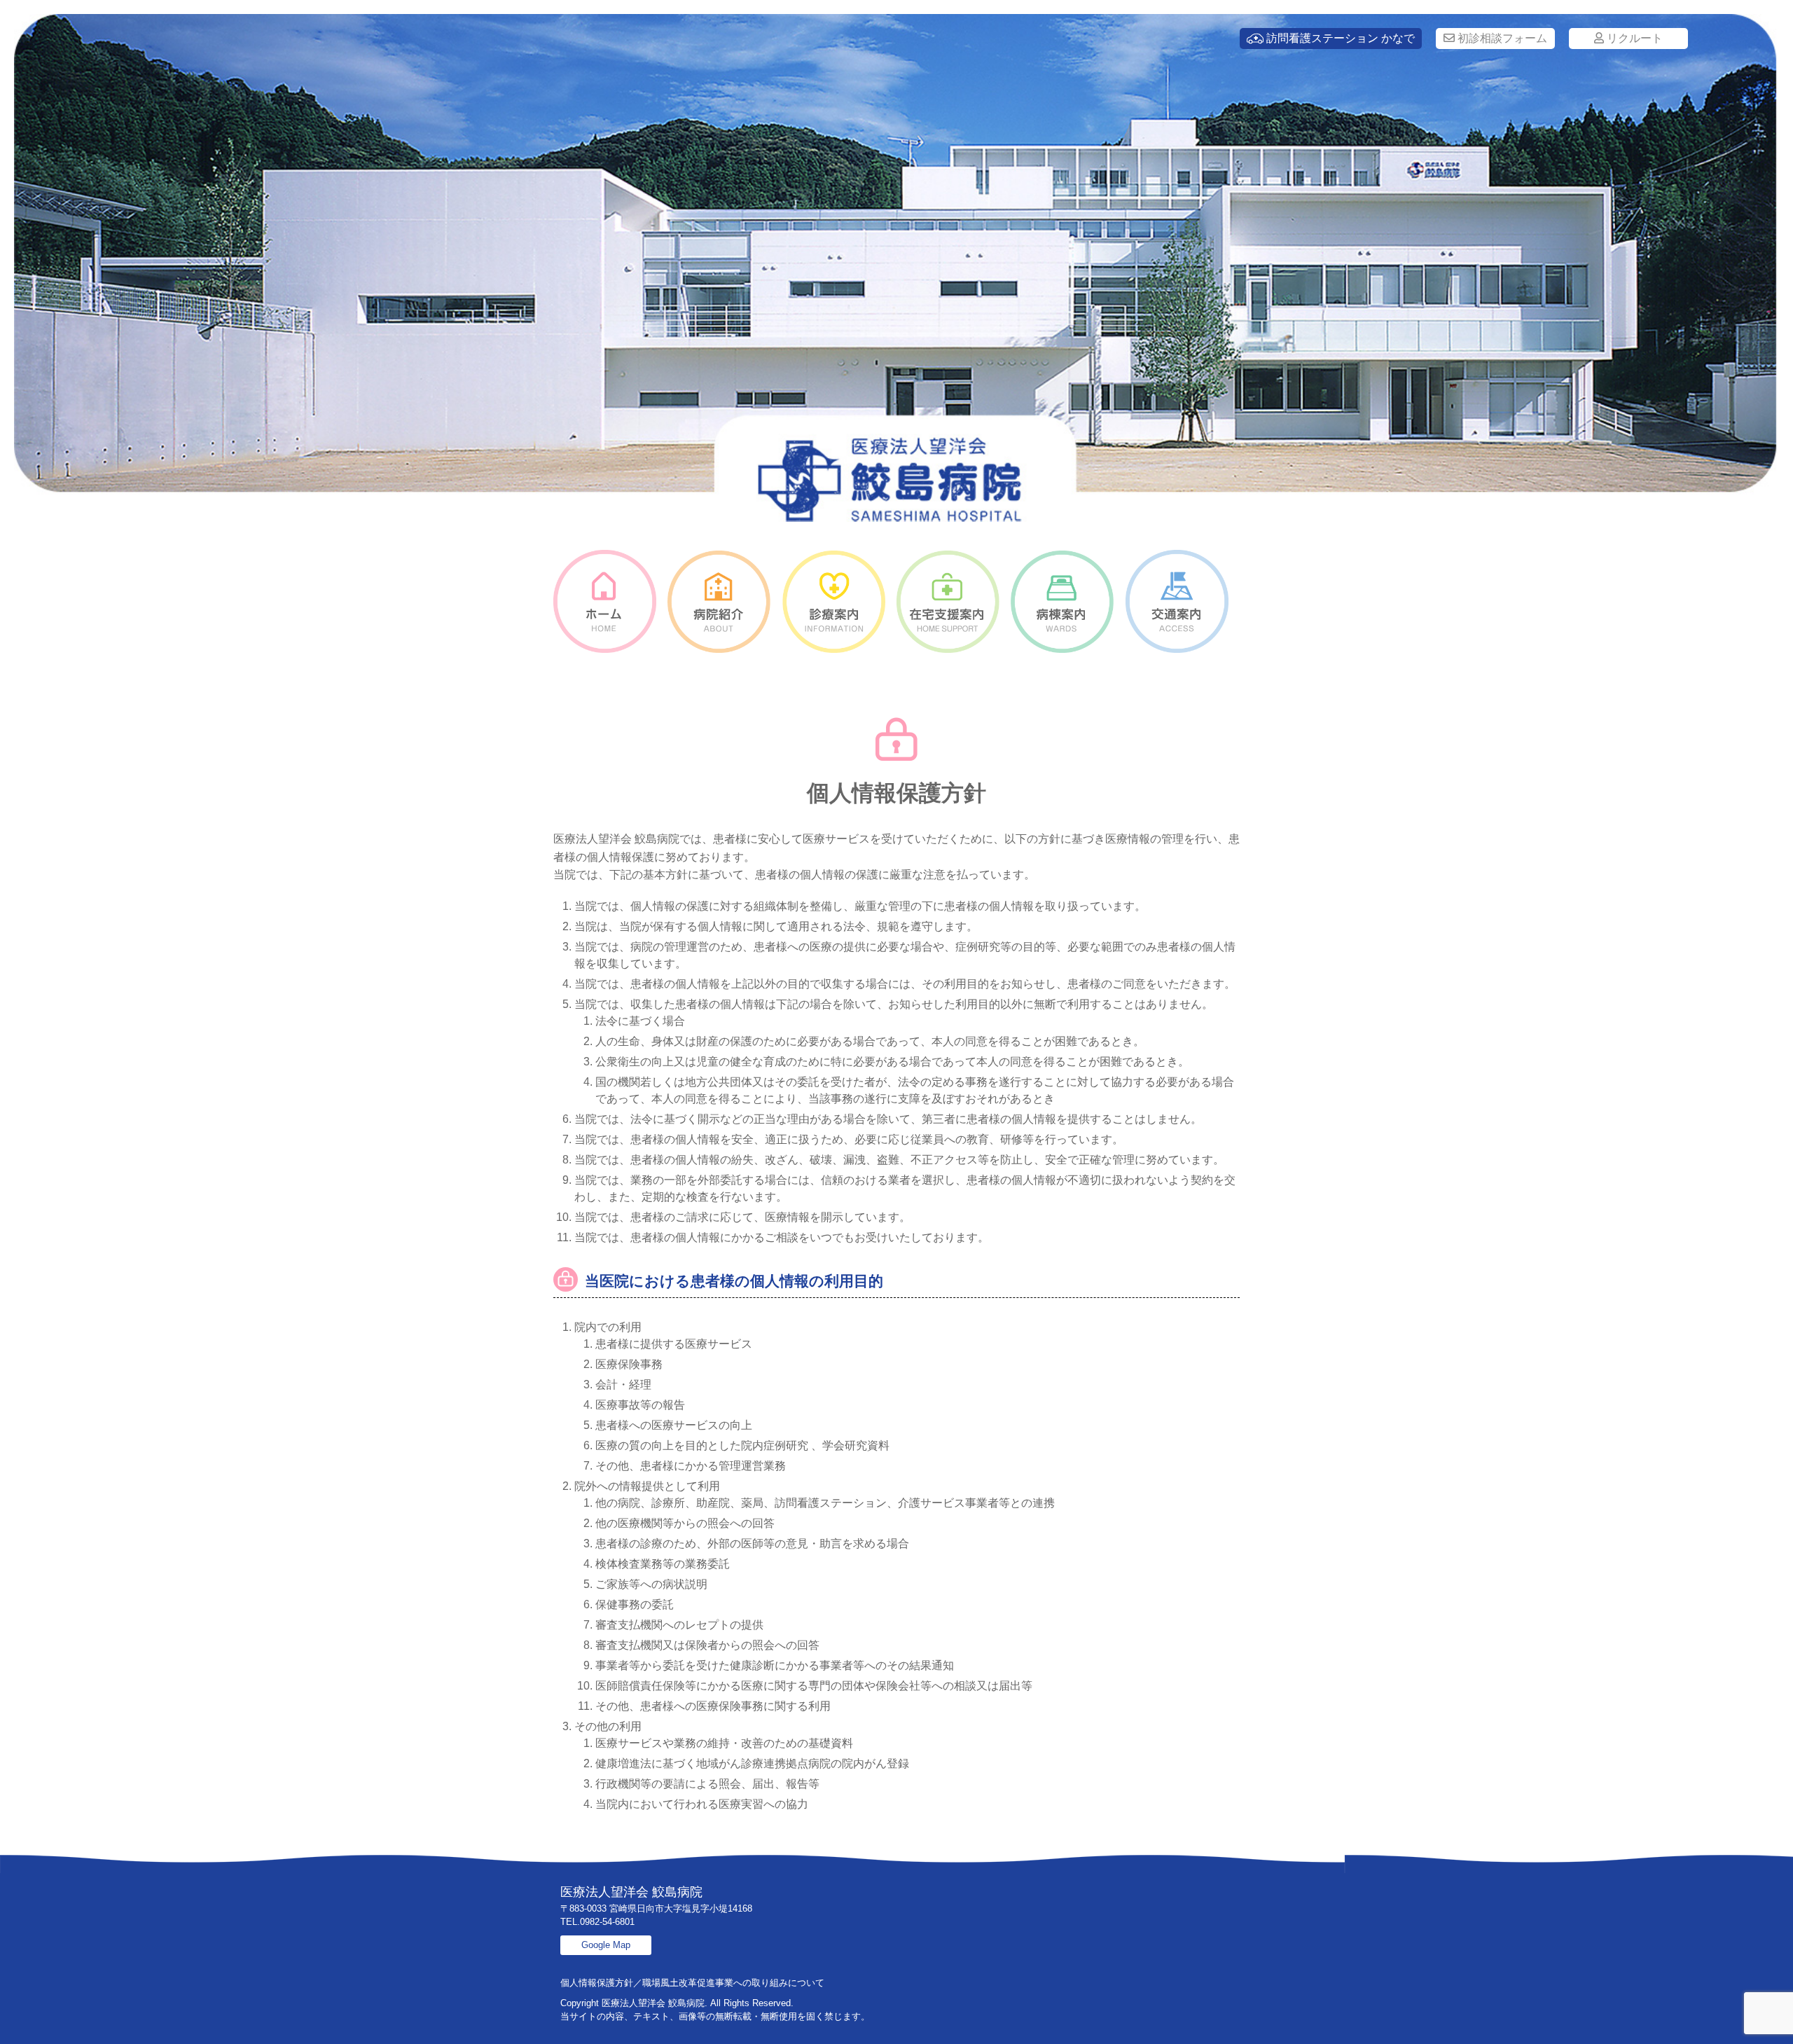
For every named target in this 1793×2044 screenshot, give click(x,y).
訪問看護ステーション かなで (1339, 38)
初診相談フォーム (1501, 38)
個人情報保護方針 (597, 1983)
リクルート (1633, 38)
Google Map (606, 1945)
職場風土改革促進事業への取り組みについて (733, 1983)
